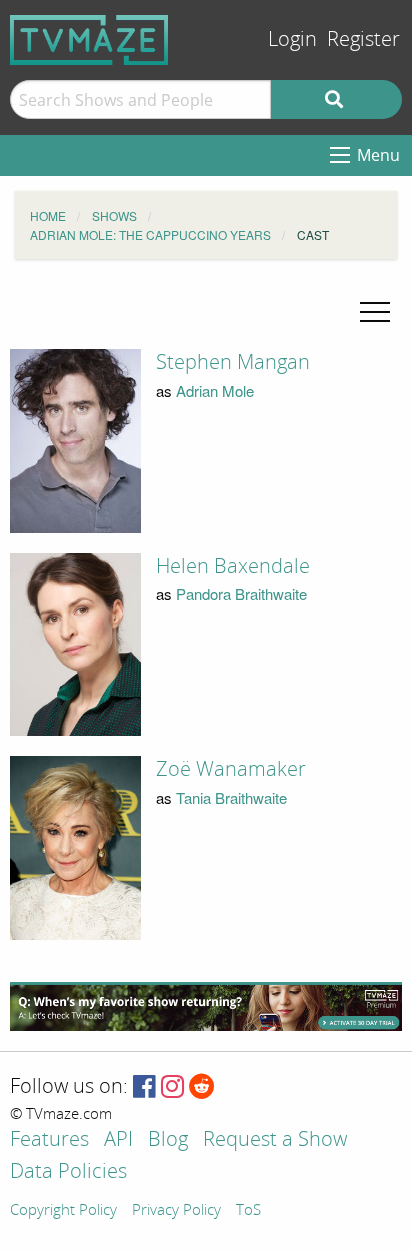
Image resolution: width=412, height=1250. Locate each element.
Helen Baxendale (233, 566)
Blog (168, 1140)
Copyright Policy (63, 1211)
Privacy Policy (176, 1211)
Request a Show (275, 1140)
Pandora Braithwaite (241, 593)
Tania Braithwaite (231, 797)
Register (363, 39)
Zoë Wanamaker (231, 769)
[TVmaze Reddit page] (202, 1087)
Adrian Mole (215, 390)
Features (49, 1140)
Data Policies (68, 1172)
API (118, 1140)
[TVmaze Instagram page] (172, 1087)
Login (292, 39)
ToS (248, 1211)
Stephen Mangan (233, 362)
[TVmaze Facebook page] (144, 1087)
